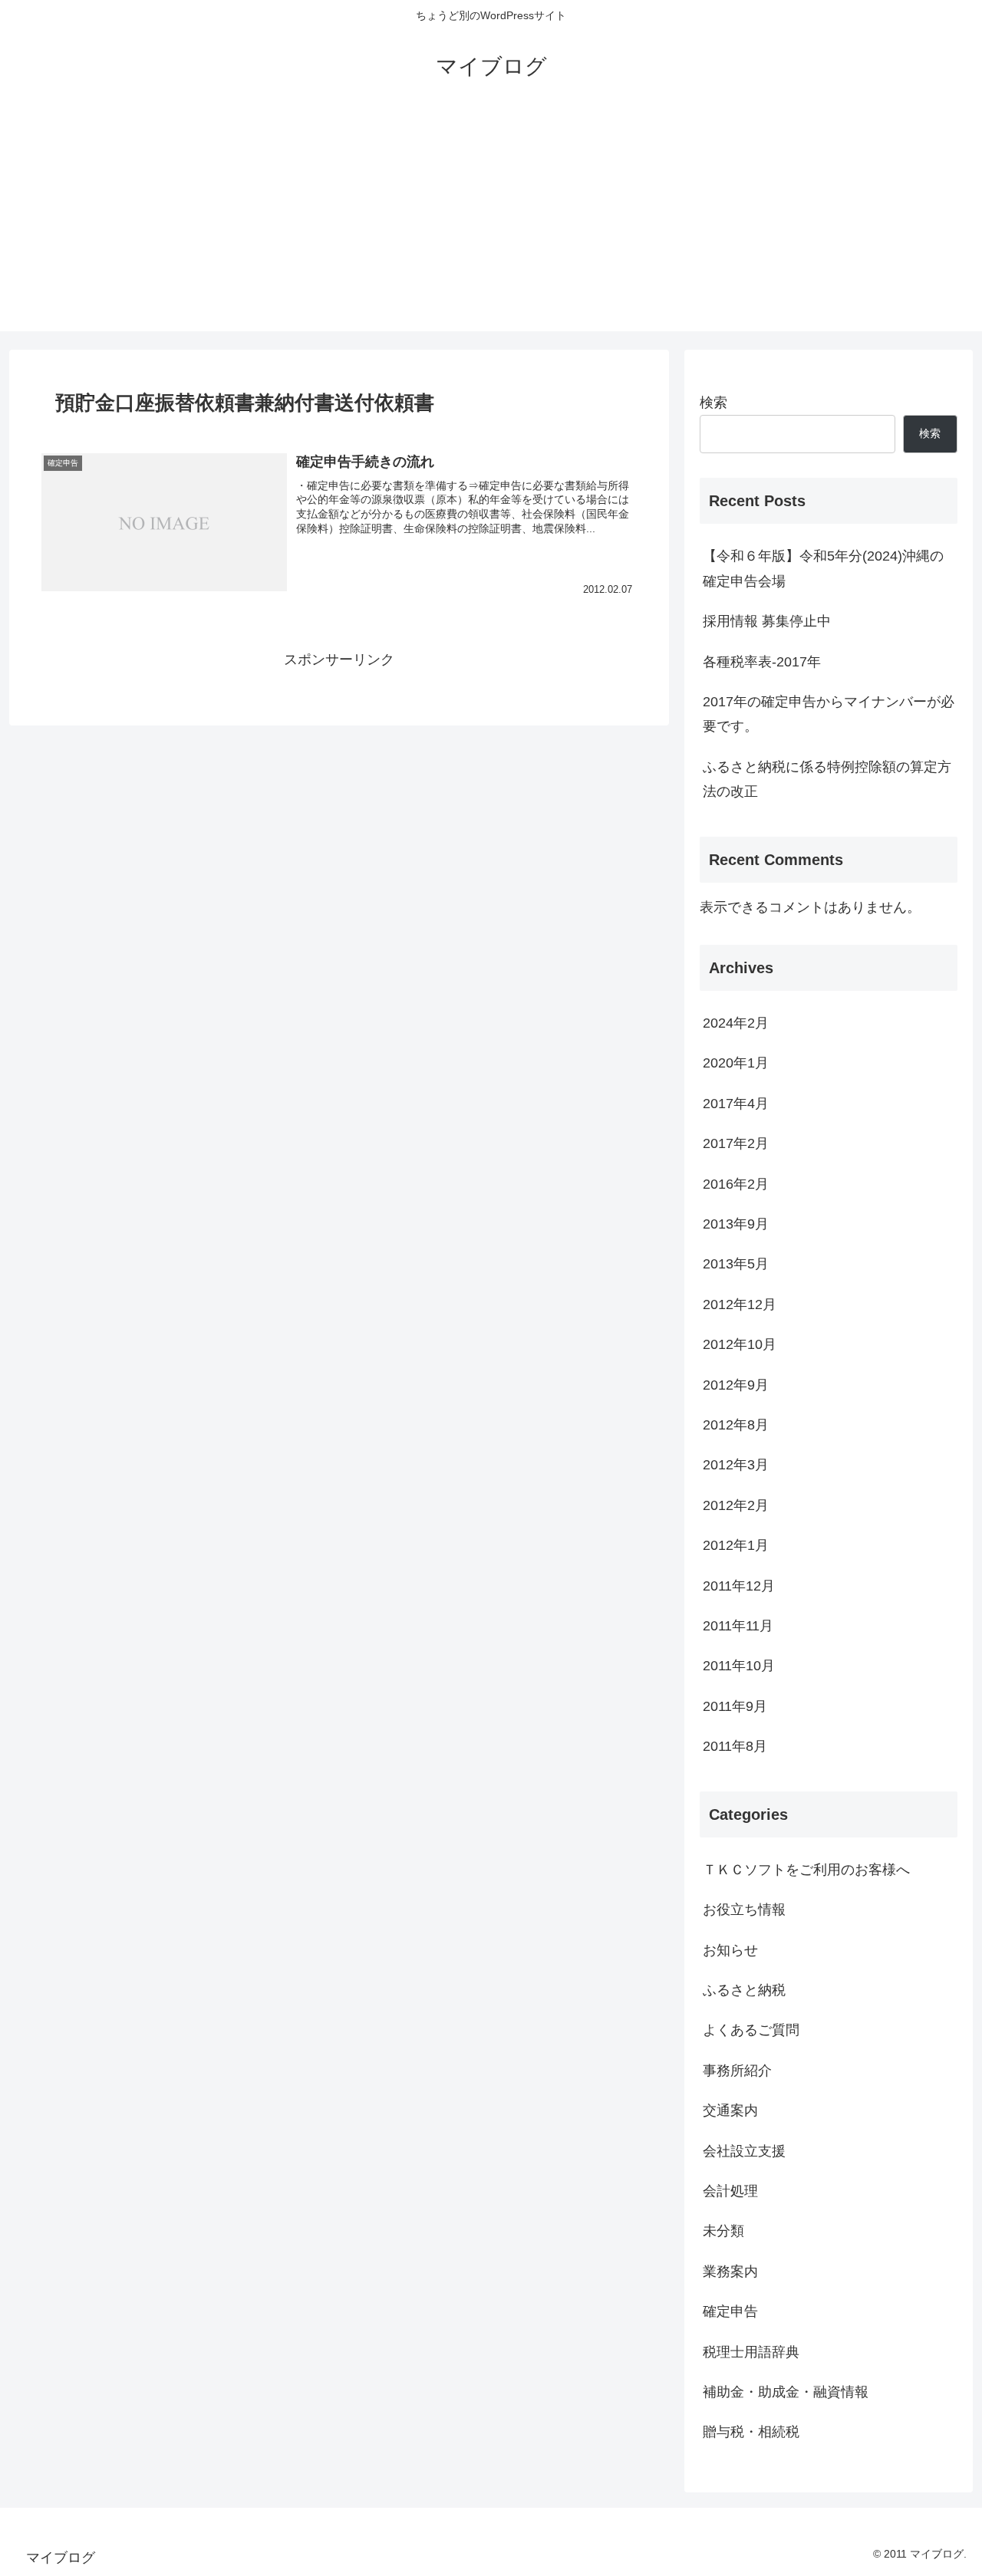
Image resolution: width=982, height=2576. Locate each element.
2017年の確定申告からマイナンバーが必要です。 (829, 714)
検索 (713, 403)
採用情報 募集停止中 (767, 621)
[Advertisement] (491, 224)
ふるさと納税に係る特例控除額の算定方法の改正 (827, 779)
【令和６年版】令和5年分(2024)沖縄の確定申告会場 (823, 568)
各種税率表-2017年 (762, 662)
